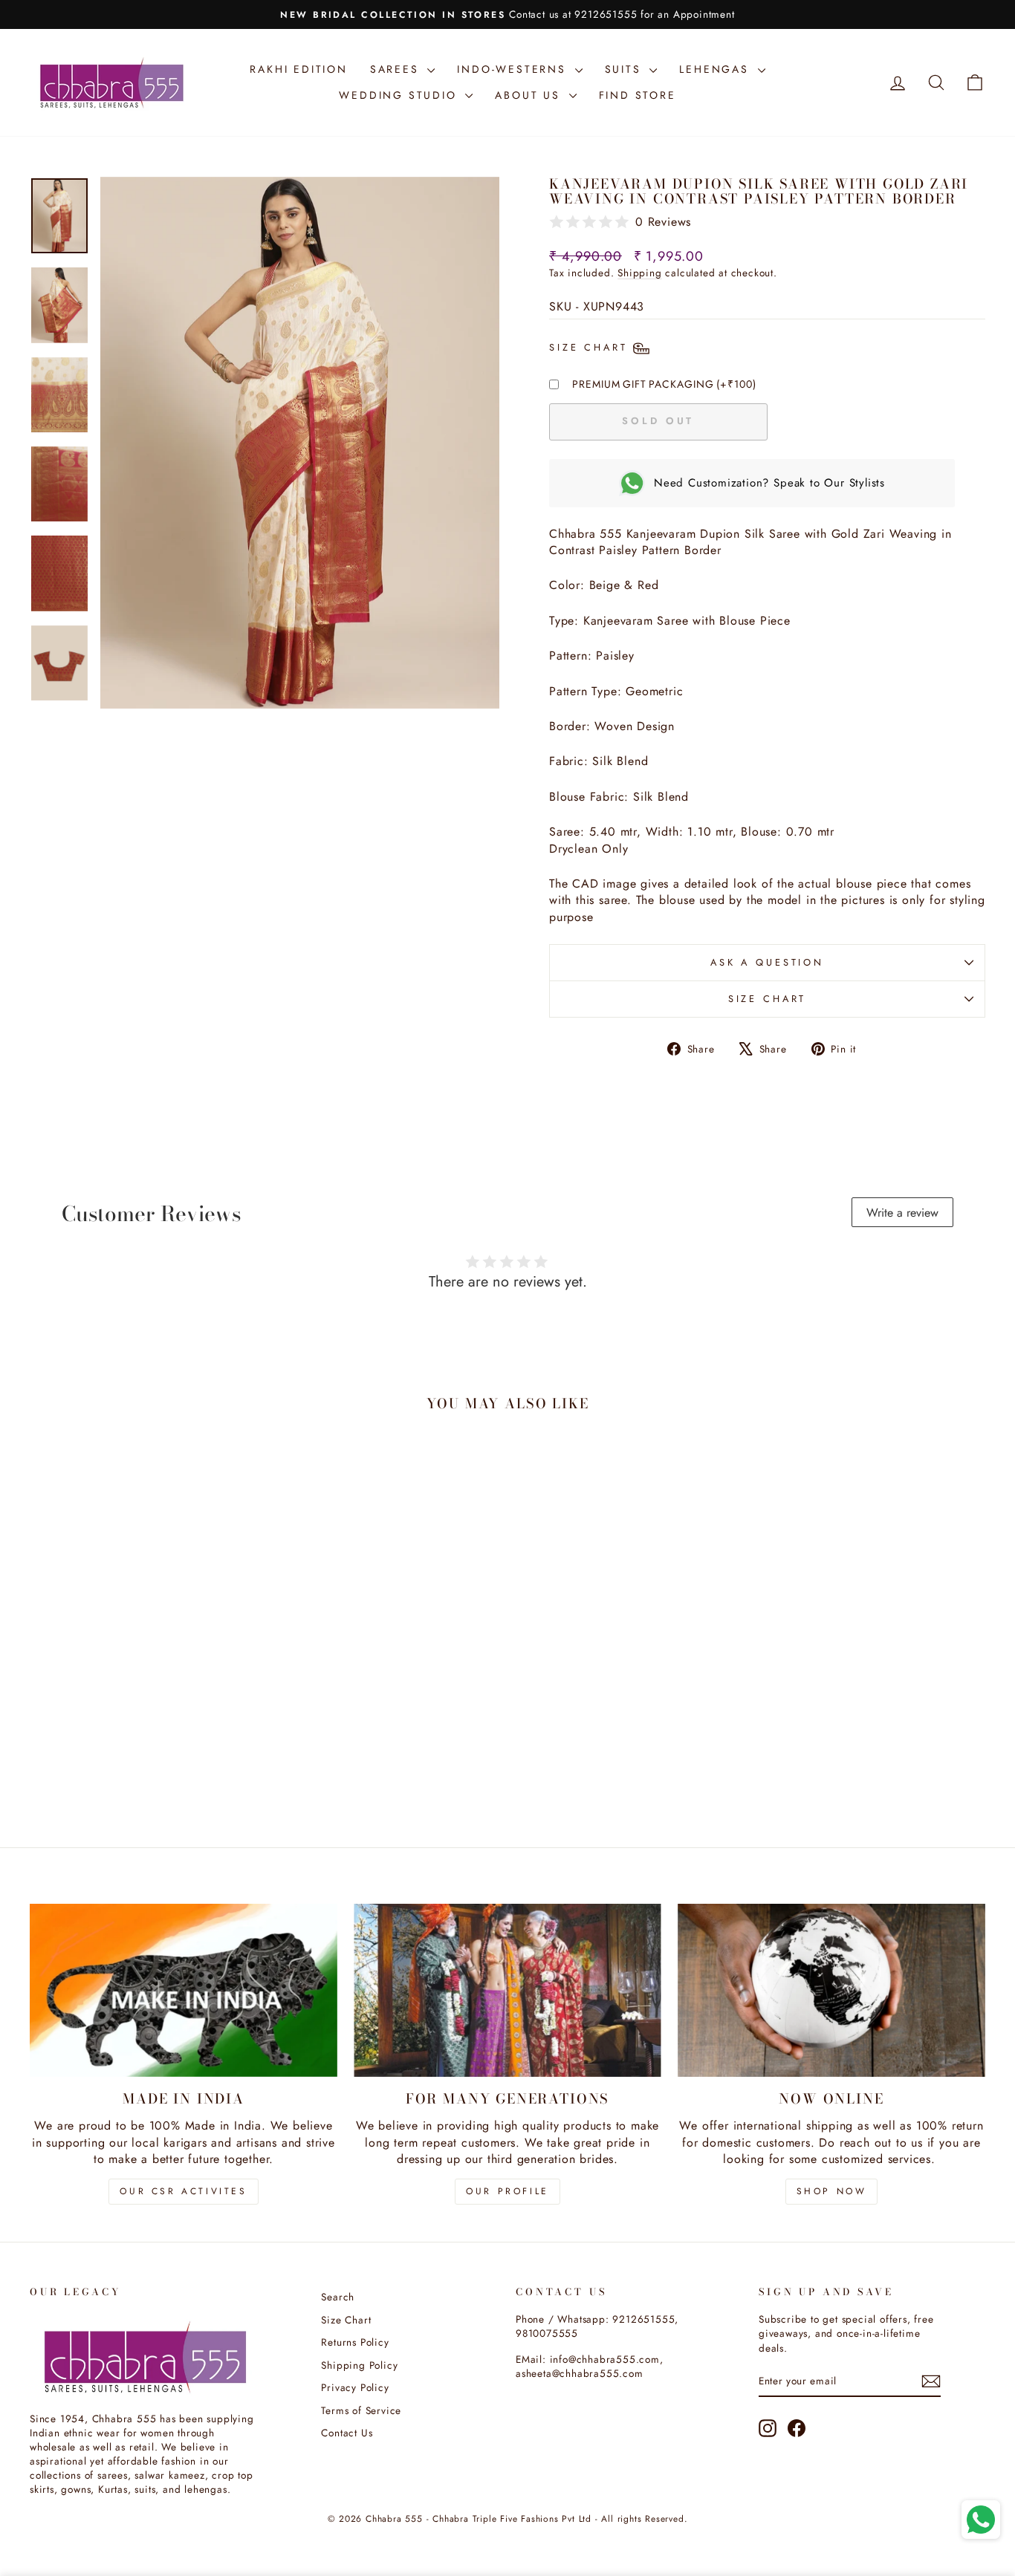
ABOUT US (530, 95)
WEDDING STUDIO (400, 95)
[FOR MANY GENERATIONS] (507, 1990)
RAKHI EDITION (298, 69)
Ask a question (767, 962)
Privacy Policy (355, 2387)
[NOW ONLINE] (831, 1990)
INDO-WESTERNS (514, 69)
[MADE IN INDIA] (184, 1990)
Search (338, 2297)
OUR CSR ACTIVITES (183, 2191)
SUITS (626, 69)
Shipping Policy (359, 2365)
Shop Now (832, 2191)
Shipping (639, 273)
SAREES (397, 69)
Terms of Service (361, 2410)
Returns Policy (355, 2342)
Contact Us (347, 2433)
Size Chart (767, 999)
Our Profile (507, 2191)
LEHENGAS (716, 69)
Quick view (143, 1711)
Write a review (902, 1213)
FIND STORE (638, 95)
